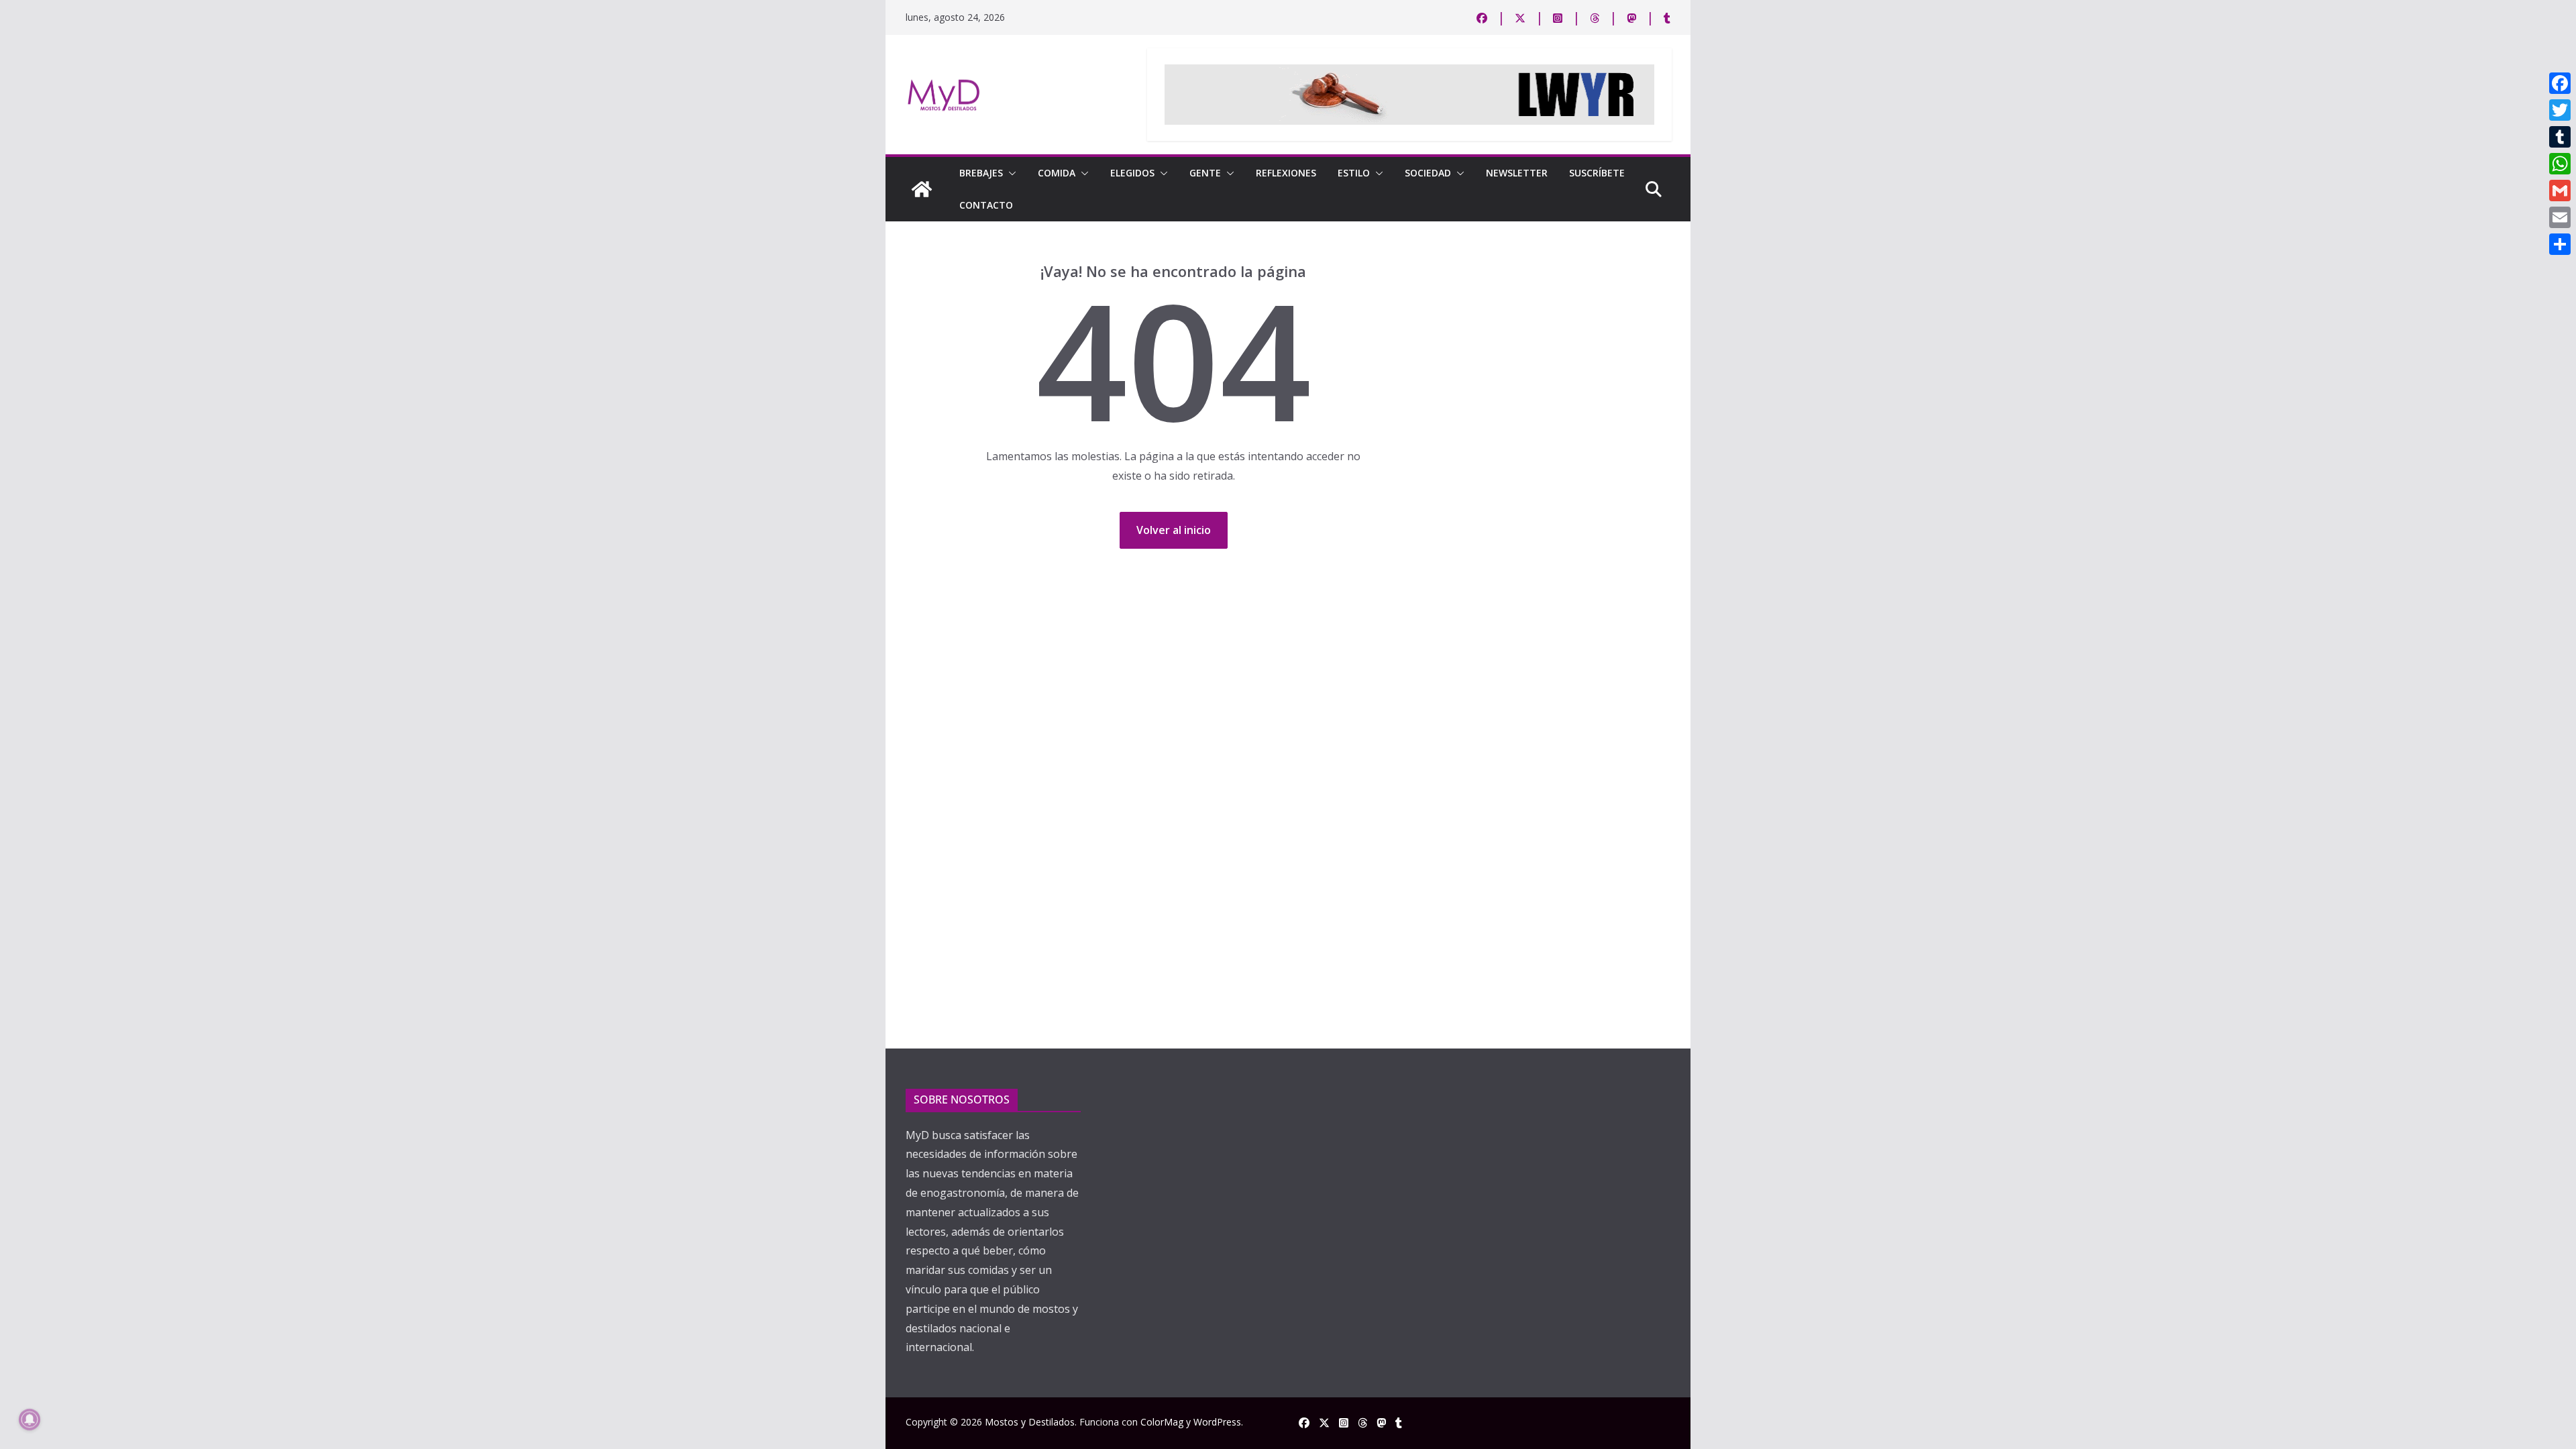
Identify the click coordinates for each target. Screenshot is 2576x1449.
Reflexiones (1286, 173)
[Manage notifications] (30, 1419)
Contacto (986, 205)
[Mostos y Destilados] (922, 189)
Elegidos (1132, 173)
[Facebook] (2560, 83)
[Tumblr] (2560, 137)
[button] (1010, 173)
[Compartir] (2560, 244)
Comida (1057, 173)
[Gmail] (2560, 191)
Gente (1205, 173)
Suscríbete (1597, 173)
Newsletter (1517, 173)
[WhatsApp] (2560, 164)
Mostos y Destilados (1030, 1422)
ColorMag (1162, 1422)
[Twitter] (2560, 110)
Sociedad (1428, 173)
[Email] (2560, 217)
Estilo (1354, 173)
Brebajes (981, 173)
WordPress (1217, 1422)
